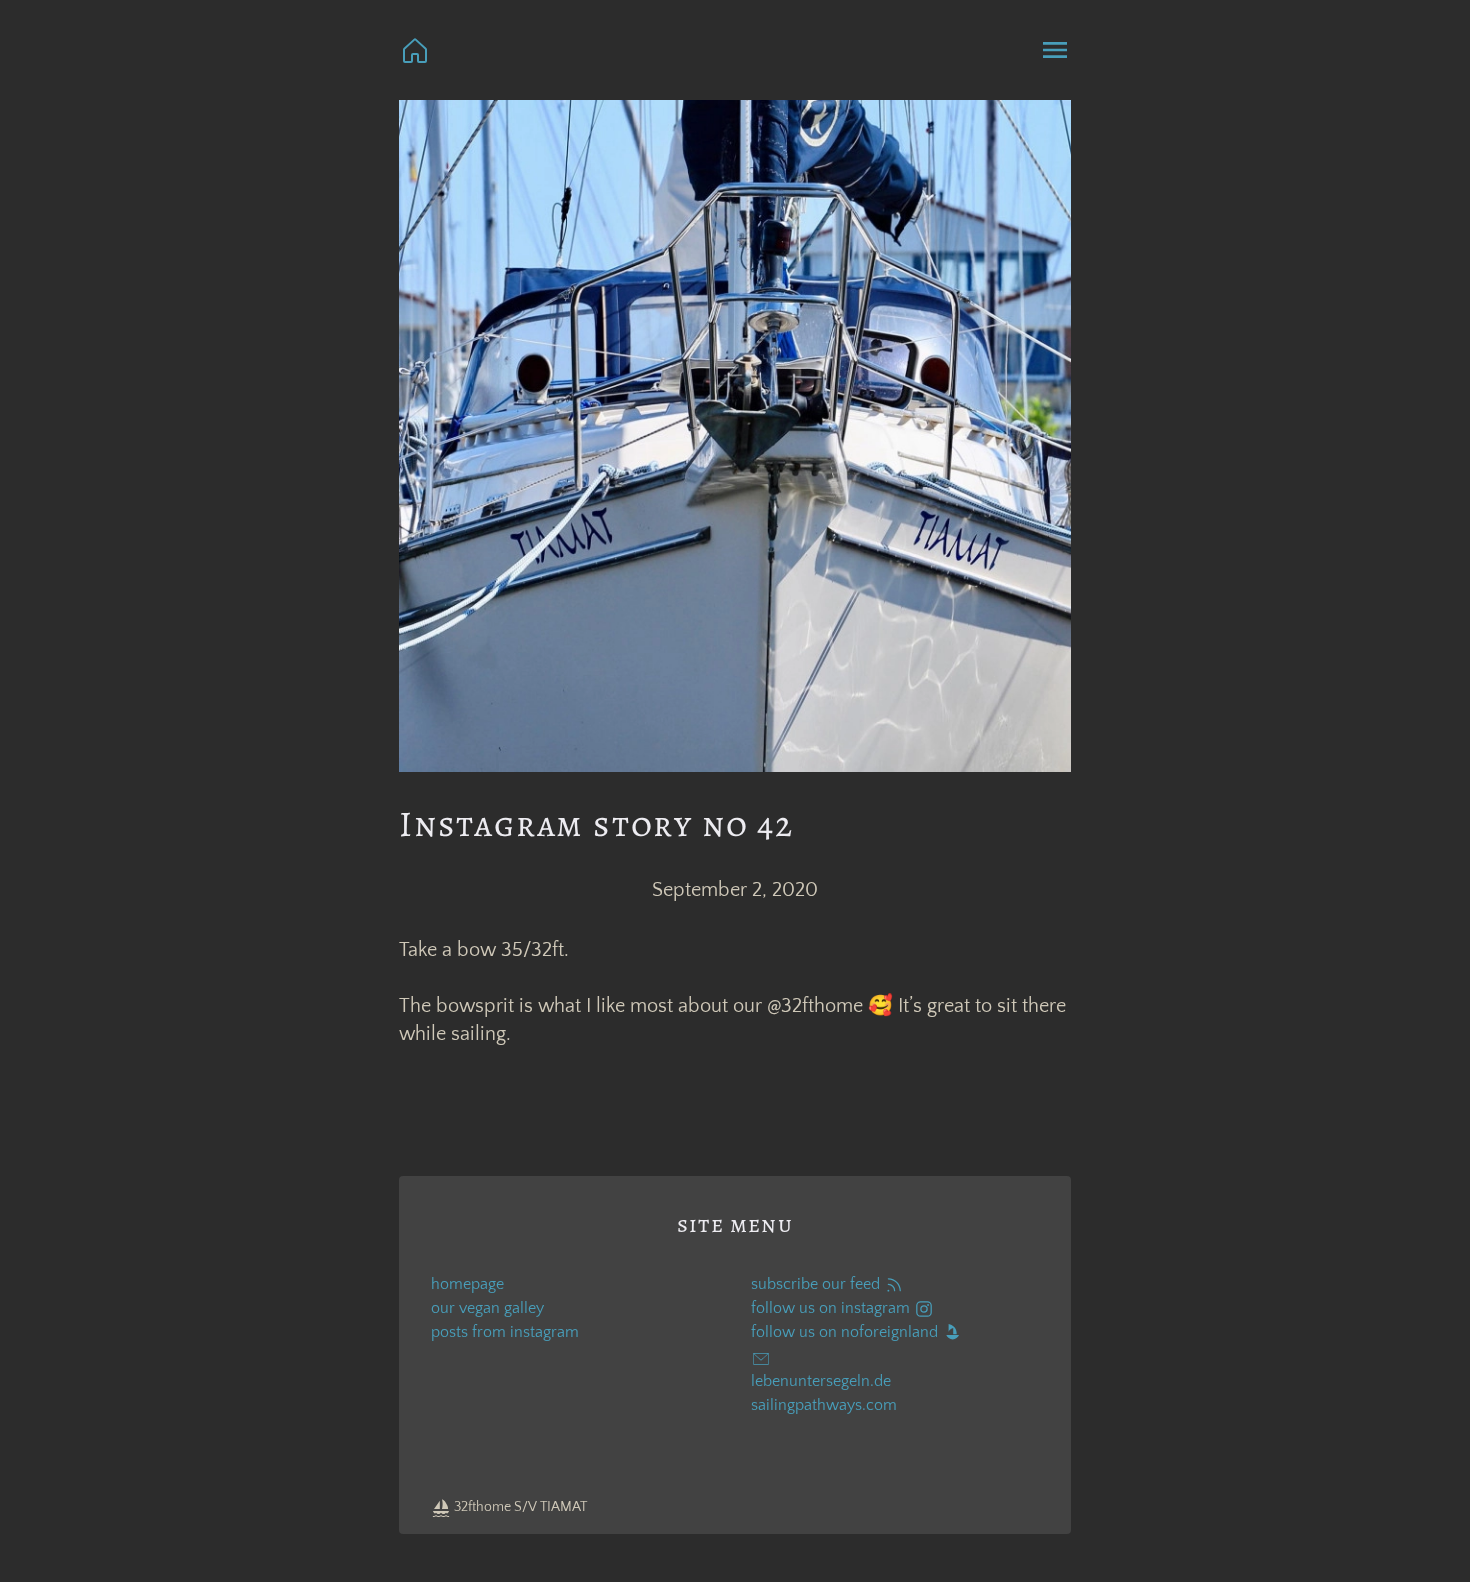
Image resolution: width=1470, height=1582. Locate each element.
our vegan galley (487, 1308)
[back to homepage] (415, 50)
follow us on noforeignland (846, 1332)
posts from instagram (505, 1332)
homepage (467, 1284)
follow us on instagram (832, 1308)
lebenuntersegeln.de (821, 1381)
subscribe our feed (817, 1284)
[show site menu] (1055, 50)
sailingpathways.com (824, 1405)
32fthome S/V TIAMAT (519, 1507)
